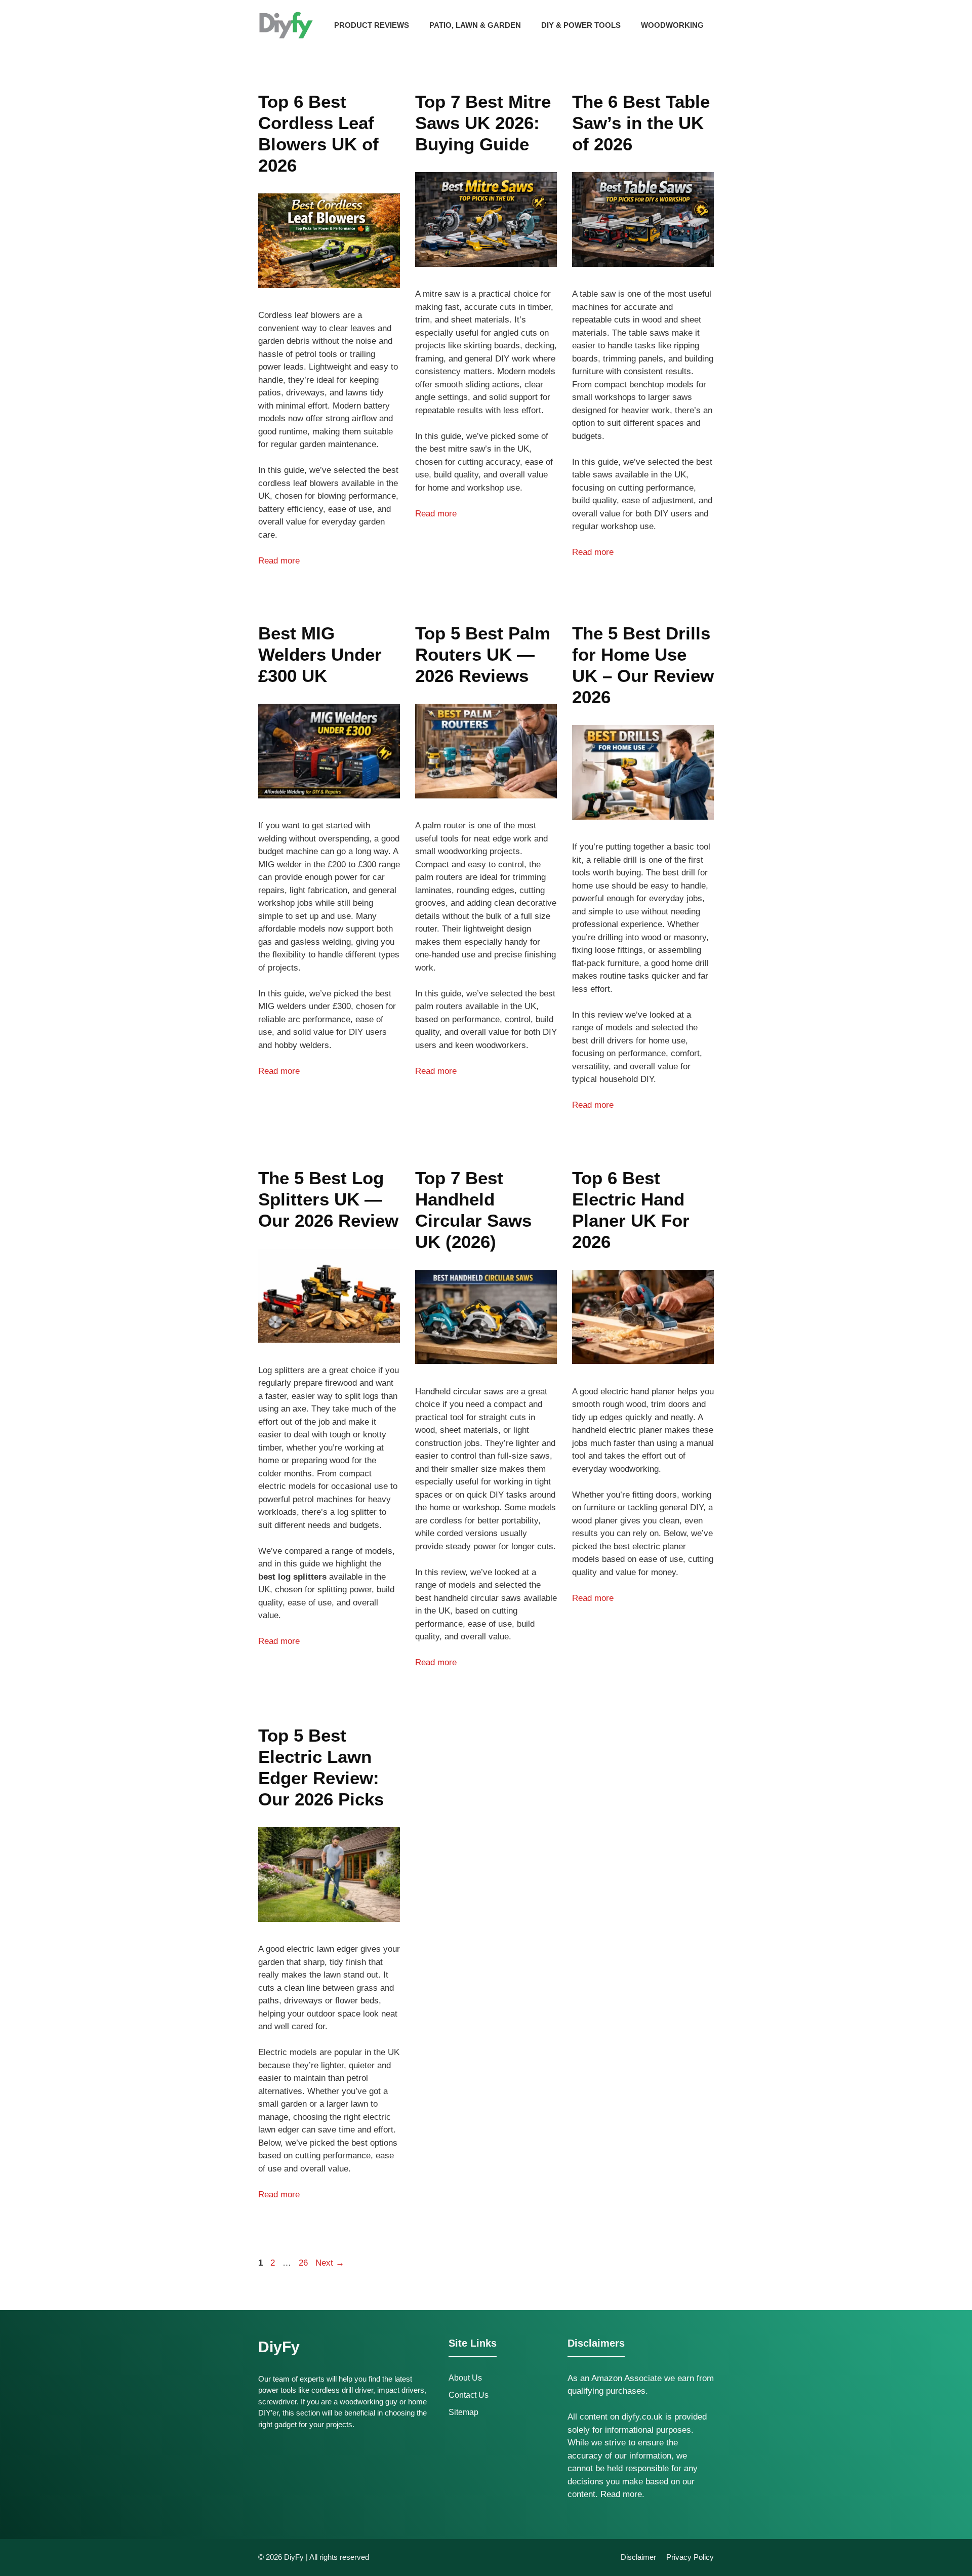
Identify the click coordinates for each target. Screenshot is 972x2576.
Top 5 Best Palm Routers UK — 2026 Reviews (483, 654)
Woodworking (672, 25)
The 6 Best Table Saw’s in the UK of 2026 (641, 123)
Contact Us (469, 2395)
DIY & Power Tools (581, 25)
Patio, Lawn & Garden (475, 25)
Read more (279, 561)
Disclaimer (638, 2557)
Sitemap (463, 2412)
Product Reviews (372, 25)
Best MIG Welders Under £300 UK (320, 654)
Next (330, 2263)
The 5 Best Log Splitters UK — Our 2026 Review (328, 1199)
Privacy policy (690, 2557)
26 (304, 2263)
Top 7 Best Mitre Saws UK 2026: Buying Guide (483, 123)
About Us (465, 2378)
